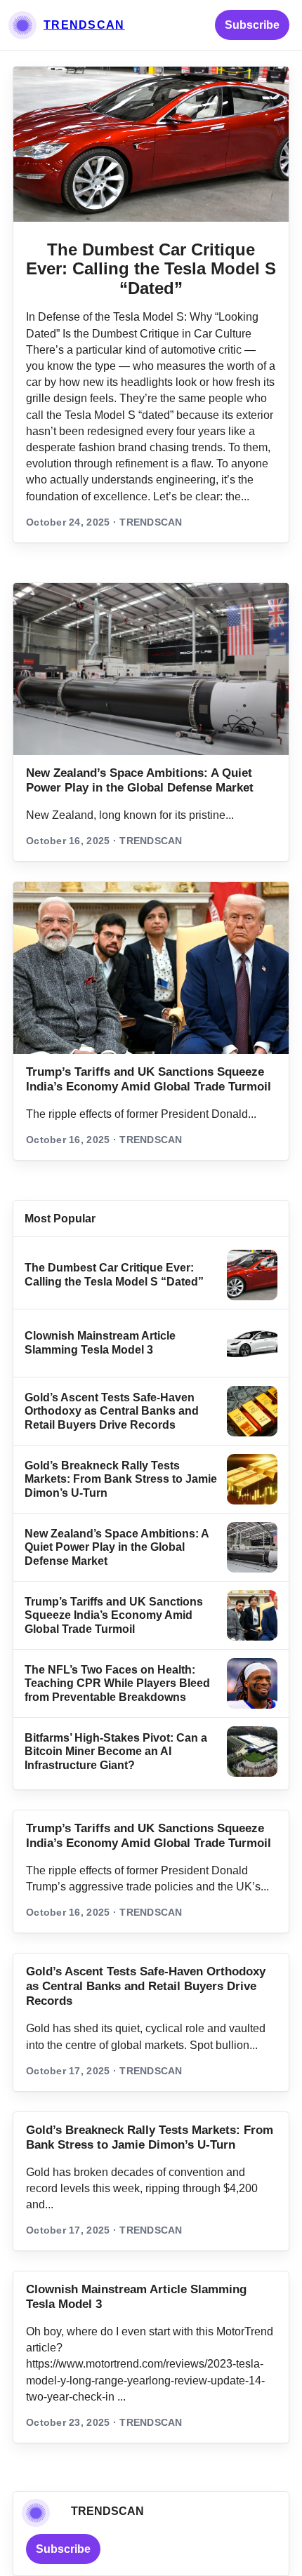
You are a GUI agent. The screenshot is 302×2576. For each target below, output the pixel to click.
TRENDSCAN (84, 25)
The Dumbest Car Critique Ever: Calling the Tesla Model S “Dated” (151, 269)
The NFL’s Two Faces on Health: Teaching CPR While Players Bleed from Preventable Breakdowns (117, 1683)
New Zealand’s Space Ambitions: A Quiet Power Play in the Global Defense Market (117, 1547)
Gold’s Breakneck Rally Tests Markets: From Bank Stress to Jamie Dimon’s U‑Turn (121, 1479)
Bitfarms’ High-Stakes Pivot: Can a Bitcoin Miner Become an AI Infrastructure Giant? (116, 1751)
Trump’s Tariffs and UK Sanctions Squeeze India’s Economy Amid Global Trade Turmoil (114, 1615)
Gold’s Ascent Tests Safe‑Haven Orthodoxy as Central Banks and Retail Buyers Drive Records (112, 1411)
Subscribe (252, 25)
